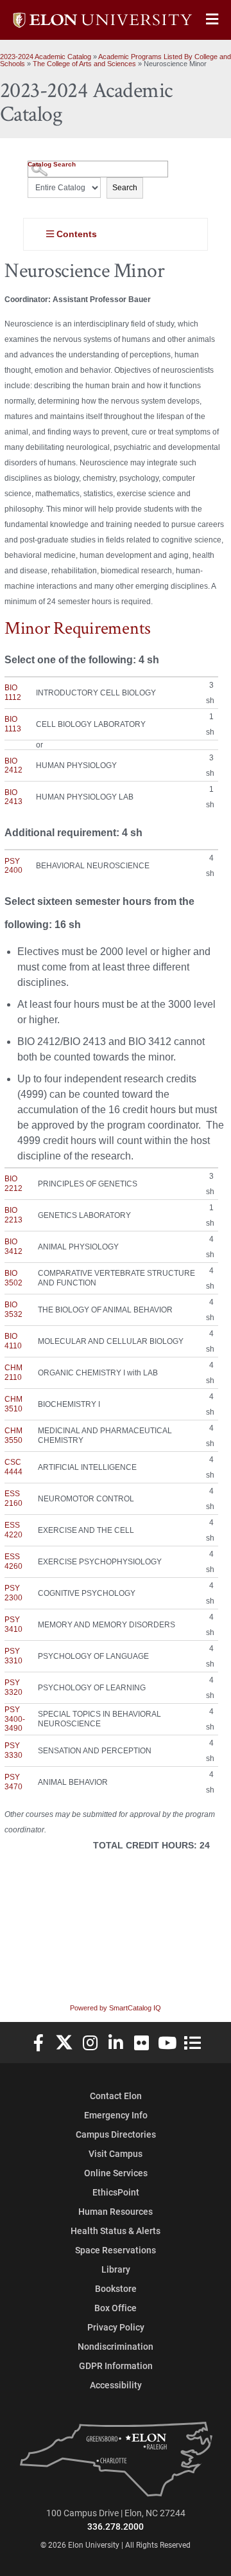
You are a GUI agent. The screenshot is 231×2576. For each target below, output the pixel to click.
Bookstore (116, 2288)
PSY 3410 (13, 1624)
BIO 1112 (13, 692)
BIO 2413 (13, 797)
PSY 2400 (13, 866)
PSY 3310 (13, 1656)
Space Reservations (116, 2250)
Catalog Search (52, 164)
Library (116, 2269)
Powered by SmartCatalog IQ (116, 2008)
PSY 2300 (13, 1593)
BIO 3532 (13, 1309)
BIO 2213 (13, 1215)
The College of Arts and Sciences (84, 64)
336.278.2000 (116, 2526)
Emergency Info (116, 2115)
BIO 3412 (13, 1246)
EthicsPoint (116, 2192)
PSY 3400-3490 (15, 1719)
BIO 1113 (13, 724)
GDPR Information (116, 2366)
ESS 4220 (13, 1530)
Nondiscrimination (116, 2346)
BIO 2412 (13, 765)
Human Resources (116, 2211)
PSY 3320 (13, 1687)
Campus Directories (116, 2134)
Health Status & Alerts (116, 2231)
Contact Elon (116, 2096)
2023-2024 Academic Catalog (46, 57)
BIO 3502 (13, 1278)
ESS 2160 (13, 1498)
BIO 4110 (13, 1341)
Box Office (116, 2308)
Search (125, 188)
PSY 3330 (13, 1750)
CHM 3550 (13, 1435)
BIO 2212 (13, 1183)
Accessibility (116, 2385)
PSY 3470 (13, 1782)
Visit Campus (116, 2153)
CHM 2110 (13, 1372)
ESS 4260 (13, 1561)
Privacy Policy (116, 2327)
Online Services (116, 2173)
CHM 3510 (13, 1404)
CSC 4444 (13, 1467)
